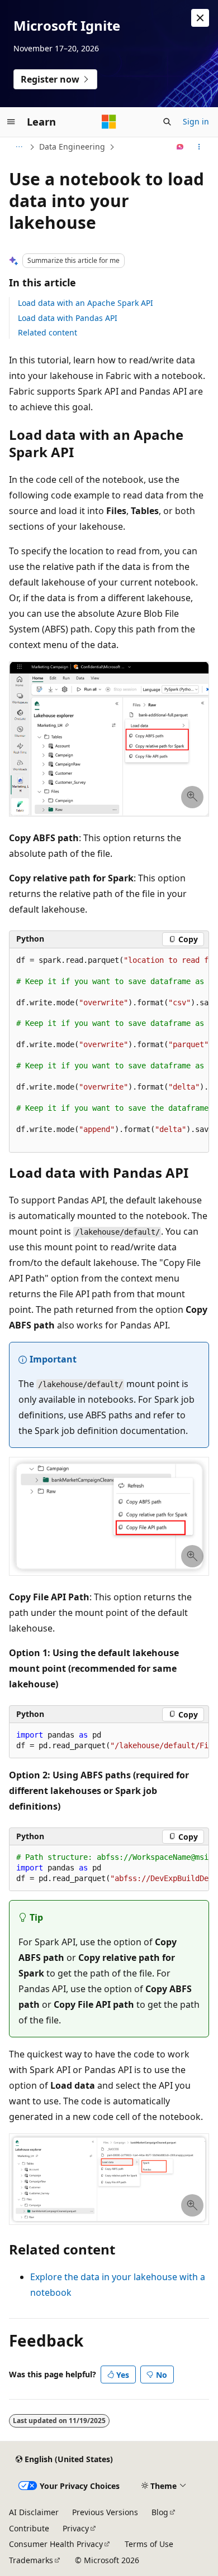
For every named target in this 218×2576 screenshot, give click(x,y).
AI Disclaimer (34, 2512)
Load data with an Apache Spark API (86, 303)
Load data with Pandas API (68, 318)
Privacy (76, 2528)
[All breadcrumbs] (19, 147)
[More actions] (199, 147)
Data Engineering (72, 147)
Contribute (29, 2528)
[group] (109, 1051)
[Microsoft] (109, 122)
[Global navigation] (11, 122)
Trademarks (31, 2560)
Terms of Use (149, 2544)
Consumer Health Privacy (56, 2544)
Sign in (196, 121)
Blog (160, 2512)
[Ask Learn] (180, 147)
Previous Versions (105, 2512)
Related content (48, 332)
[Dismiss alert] (200, 18)
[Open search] (167, 122)
